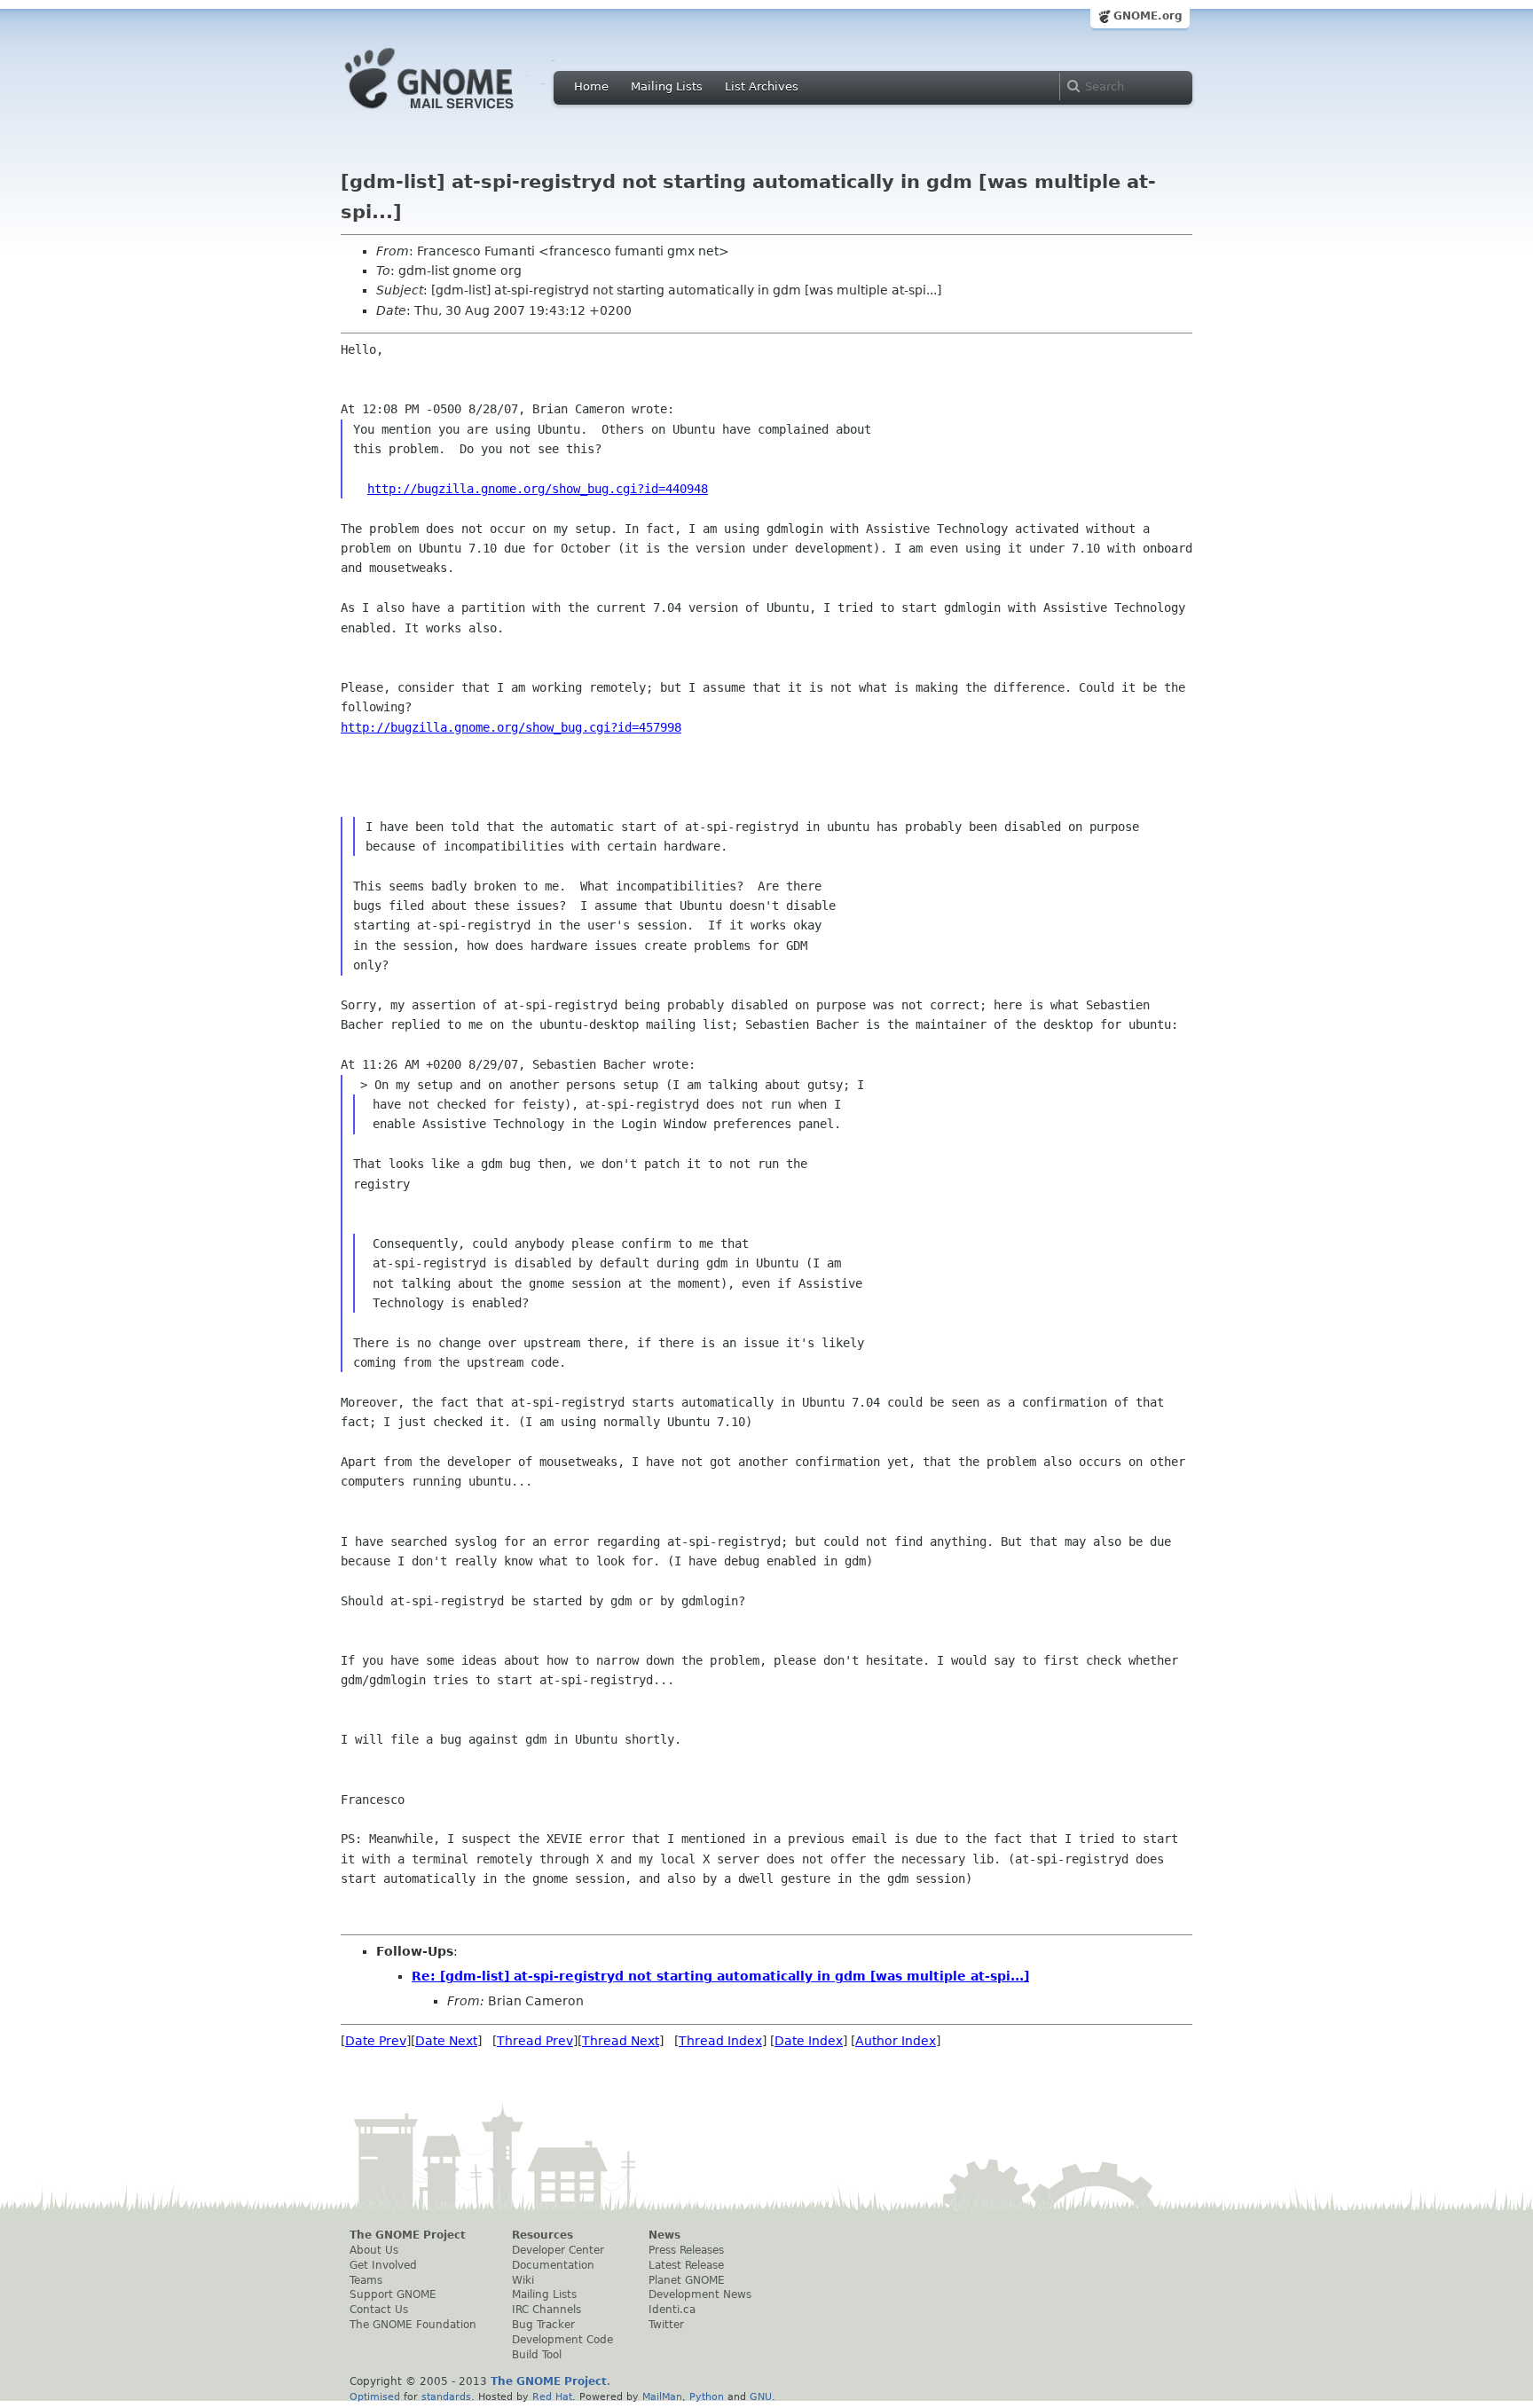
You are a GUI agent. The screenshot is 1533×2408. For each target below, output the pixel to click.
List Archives (762, 86)
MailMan (662, 2396)
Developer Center (558, 2250)
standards (446, 2396)
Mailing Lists (667, 86)
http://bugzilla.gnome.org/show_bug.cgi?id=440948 (538, 489)
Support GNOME (393, 2294)
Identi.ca (672, 2310)
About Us (374, 2250)
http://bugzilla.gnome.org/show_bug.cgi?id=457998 (511, 727)
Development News (700, 2294)
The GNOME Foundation (413, 2325)
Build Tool (537, 2355)
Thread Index (720, 2041)
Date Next (446, 2041)
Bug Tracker (543, 2325)
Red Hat (552, 2396)
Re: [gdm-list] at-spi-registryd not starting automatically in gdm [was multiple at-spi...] (720, 1976)
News (664, 2235)
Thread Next (621, 2041)
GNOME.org (1148, 16)
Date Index (809, 2041)
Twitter (666, 2325)
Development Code (562, 2340)
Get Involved (383, 2265)
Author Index (896, 2041)
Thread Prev (535, 2041)
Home (591, 86)
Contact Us (379, 2310)
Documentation (553, 2265)
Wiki (523, 2280)
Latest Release (686, 2265)
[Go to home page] (456, 114)
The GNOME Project (408, 2235)
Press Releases (686, 2250)
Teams (366, 2280)
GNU (761, 2396)
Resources (542, 2235)
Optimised (375, 2396)
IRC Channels (546, 2310)
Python (707, 2396)
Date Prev (376, 2041)
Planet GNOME (687, 2280)
